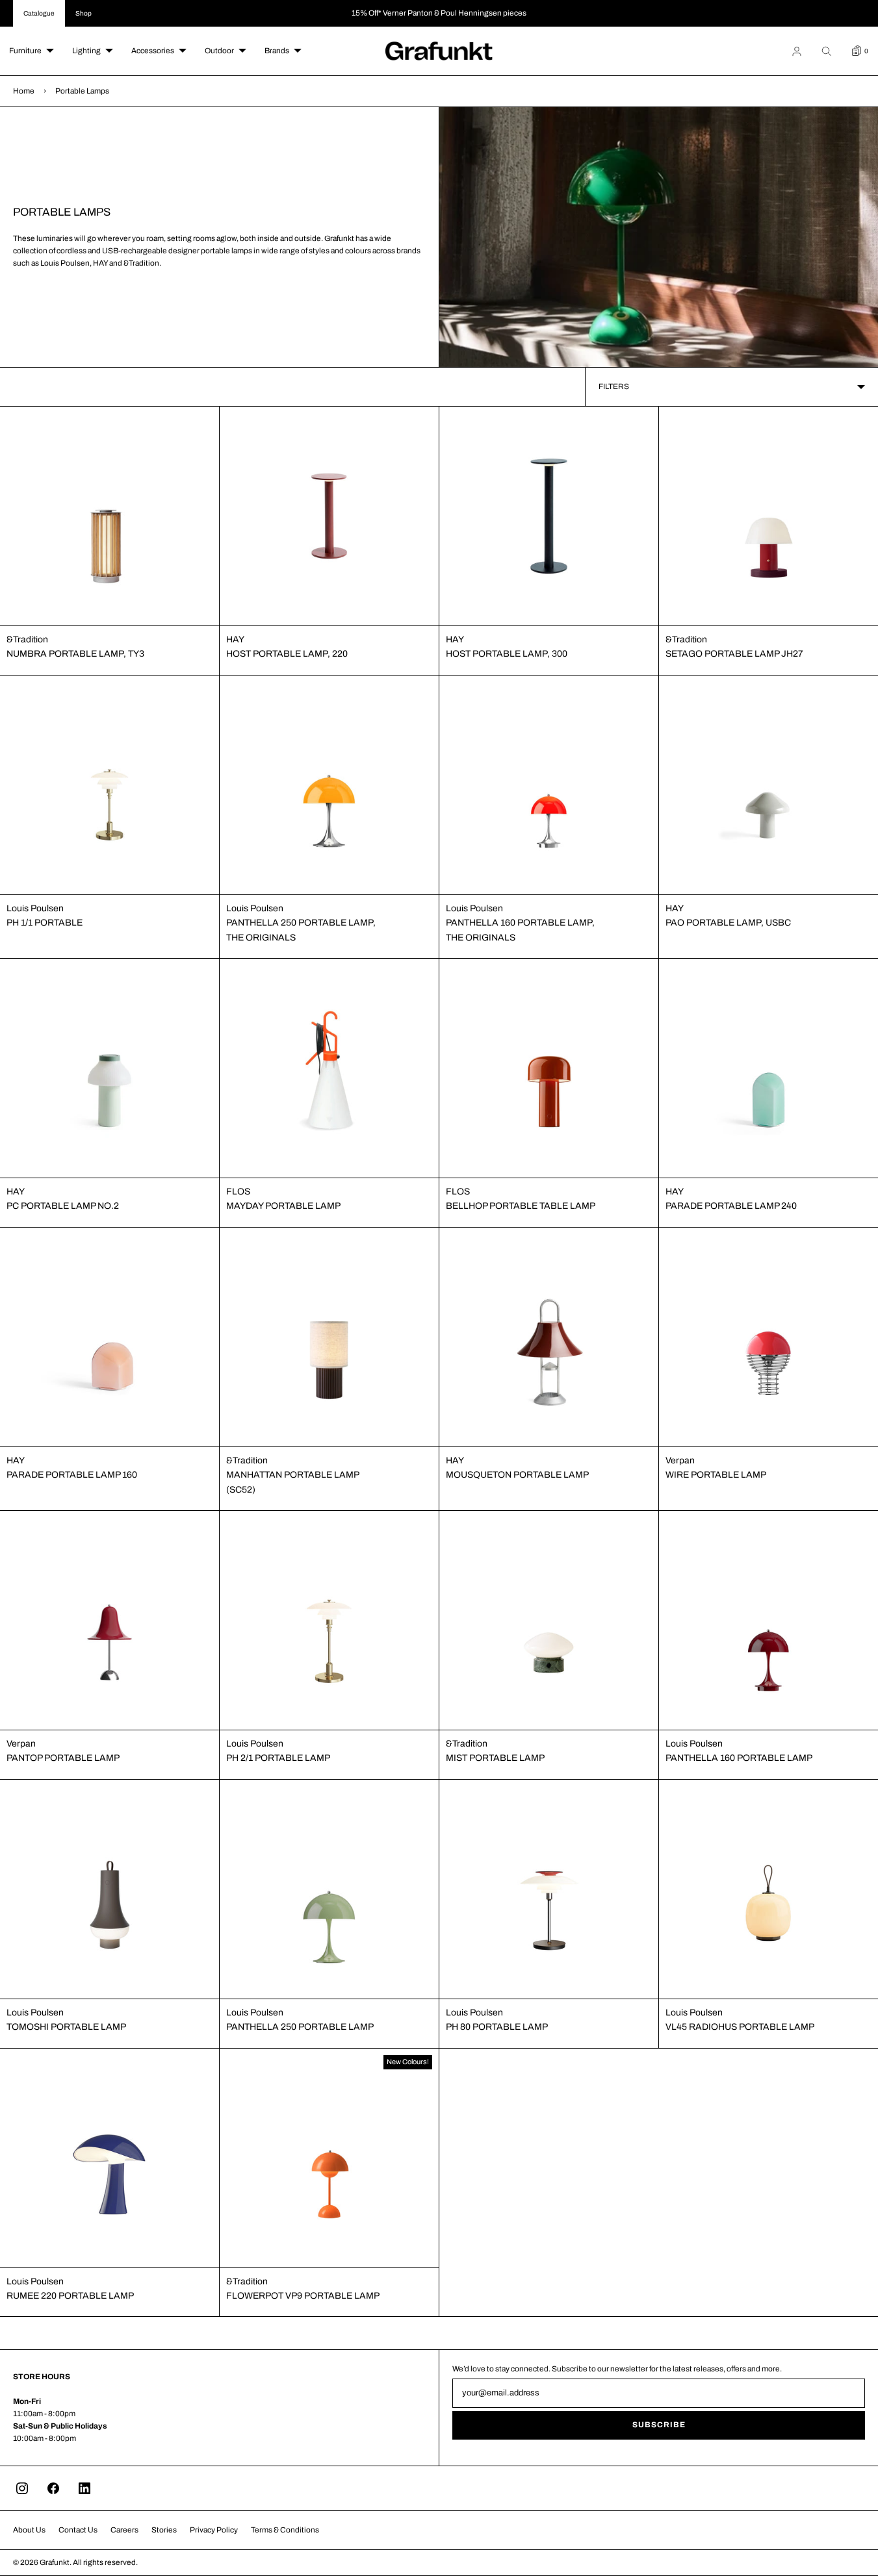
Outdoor (219, 51)
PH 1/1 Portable (45, 923)
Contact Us (78, 2530)
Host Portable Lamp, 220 (287, 654)
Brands (277, 51)
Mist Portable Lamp (495, 1758)
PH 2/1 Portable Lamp (278, 1758)
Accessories (153, 51)
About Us (29, 2530)
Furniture (25, 51)
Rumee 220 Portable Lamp (70, 2296)
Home (24, 91)
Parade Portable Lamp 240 (731, 1206)
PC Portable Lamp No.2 (63, 1206)
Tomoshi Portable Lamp (66, 2027)
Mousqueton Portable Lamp (517, 1475)
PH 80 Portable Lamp (497, 2027)
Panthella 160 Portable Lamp (739, 1758)
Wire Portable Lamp (716, 1475)
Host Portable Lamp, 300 (507, 654)
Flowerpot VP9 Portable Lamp (303, 2296)
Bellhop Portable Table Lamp (521, 1206)
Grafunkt (55, 2562)
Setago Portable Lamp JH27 (734, 654)
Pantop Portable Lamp (63, 1758)
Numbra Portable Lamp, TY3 (75, 654)
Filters (614, 386)
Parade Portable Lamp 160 (72, 1475)
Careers (124, 2530)
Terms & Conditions (285, 2530)
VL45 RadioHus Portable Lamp (740, 2027)
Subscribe (659, 2425)
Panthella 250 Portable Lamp (300, 2027)
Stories (164, 2530)
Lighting (86, 51)
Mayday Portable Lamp (283, 1206)
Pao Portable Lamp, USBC (728, 923)
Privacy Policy (214, 2530)
